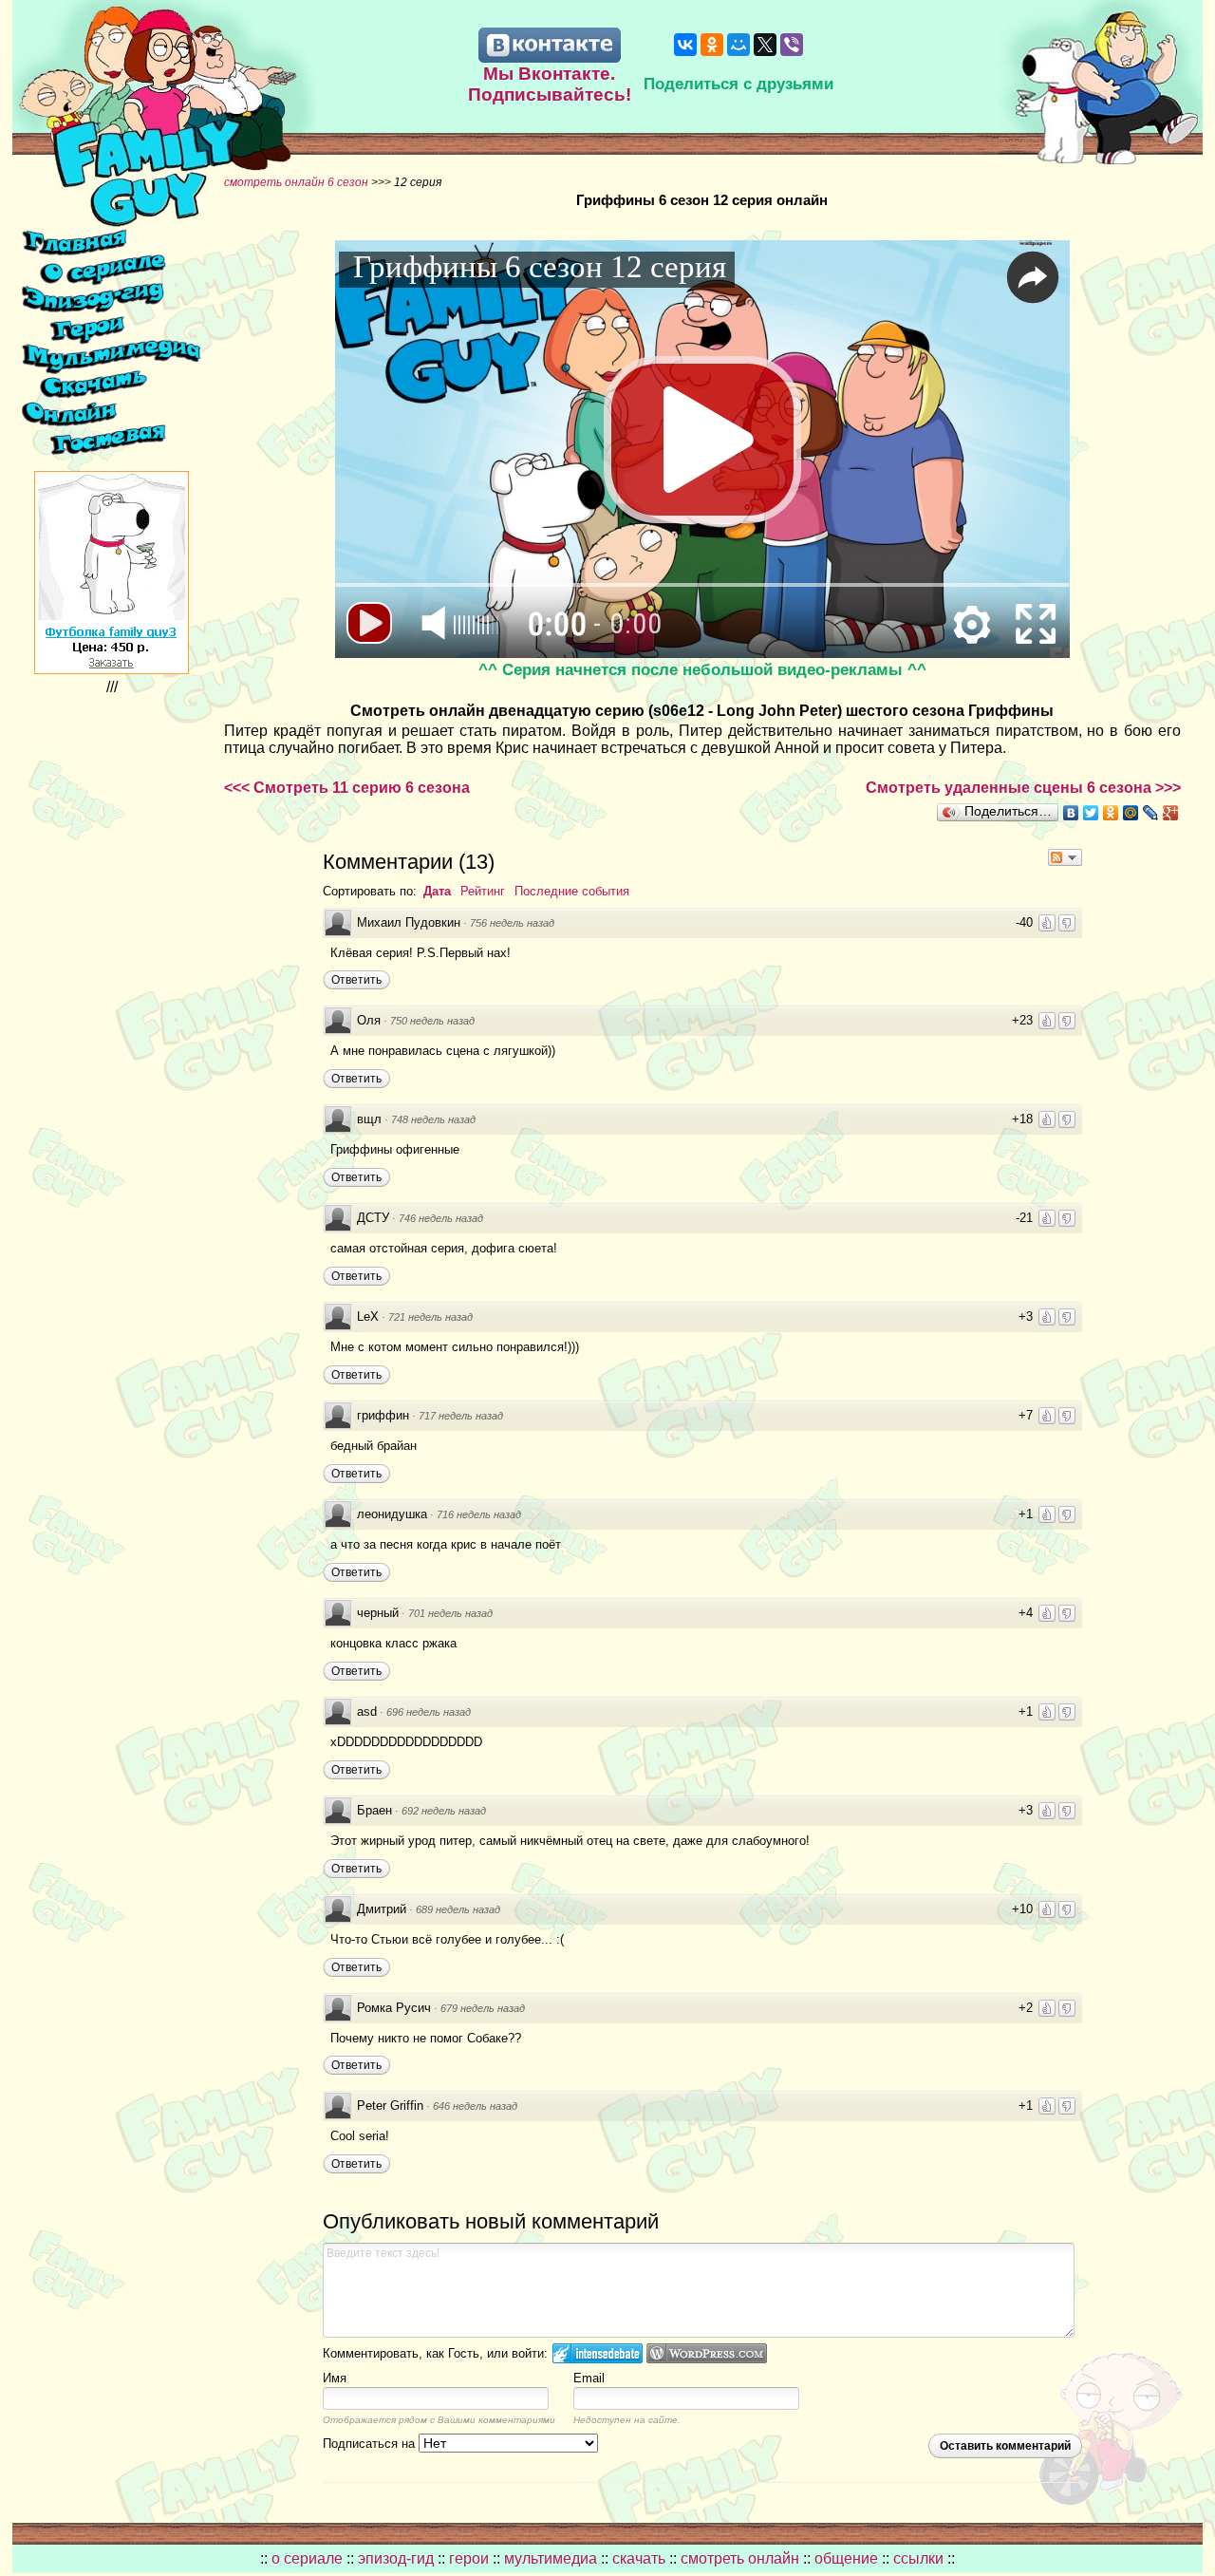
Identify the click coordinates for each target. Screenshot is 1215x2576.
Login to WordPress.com (707, 2353)
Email (589, 2378)
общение (846, 2558)
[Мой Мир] (738, 45)
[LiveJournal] (1151, 813)
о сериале (307, 2558)
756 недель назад (512, 923)
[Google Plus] (1171, 813)
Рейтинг (483, 891)
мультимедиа (551, 2558)
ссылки (918, 2558)
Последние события (572, 891)
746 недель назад (441, 1218)
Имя (335, 2378)
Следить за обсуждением (1065, 857)
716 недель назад (479, 1514)
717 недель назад (461, 1416)
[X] (765, 45)
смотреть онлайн (742, 2558)
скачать (641, 2558)
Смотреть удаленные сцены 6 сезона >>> (1023, 788)
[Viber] (792, 45)
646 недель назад (475, 2106)
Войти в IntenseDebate (598, 2353)
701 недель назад (450, 1613)
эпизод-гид (396, 2558)
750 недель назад (432, 1021)
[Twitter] (1091, 813)
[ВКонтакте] (685, 45)
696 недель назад (429, 1712)
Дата (437, 891)
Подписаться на (371, 2444)
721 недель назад (430, 1317)
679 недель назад (483, 2008)
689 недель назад (458, 1909)
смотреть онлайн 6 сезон (296, 182)
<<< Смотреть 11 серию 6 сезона (347, 788)
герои (469, 2558)
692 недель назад (444, 1811)
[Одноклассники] (712, 45)
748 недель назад (433, 1119)
